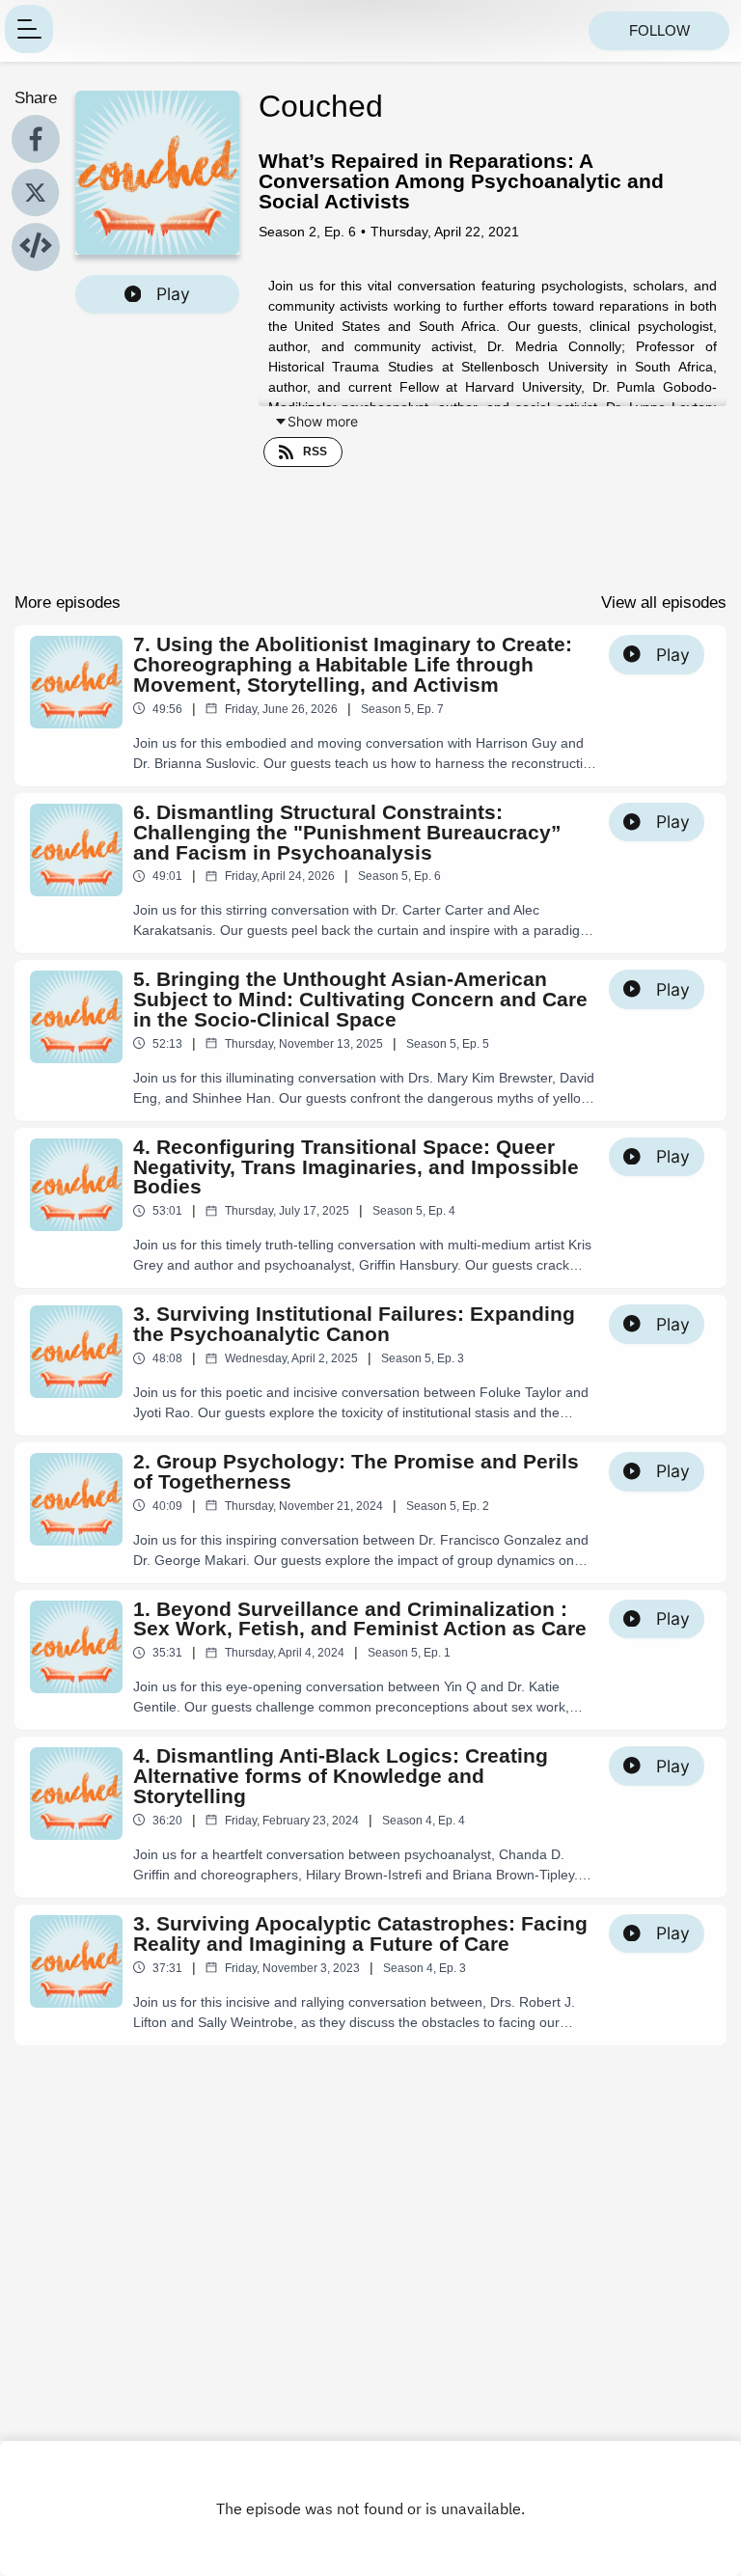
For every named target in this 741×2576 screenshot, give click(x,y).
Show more (323, 421)
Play (173, 294)
